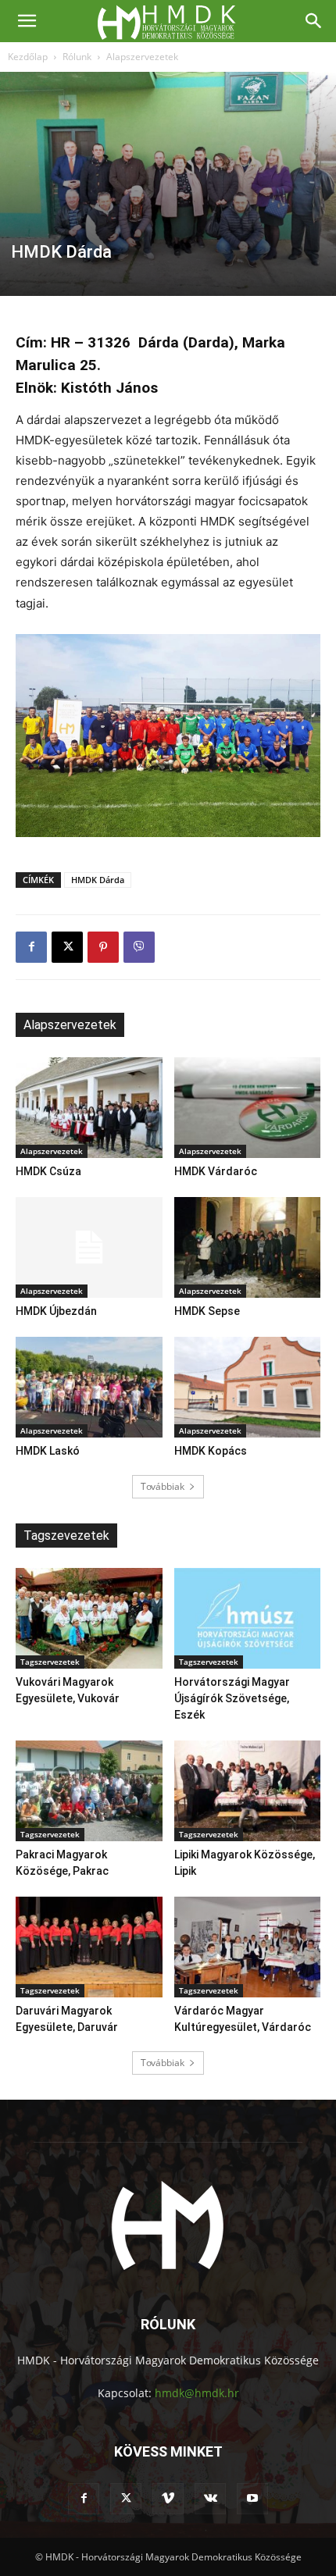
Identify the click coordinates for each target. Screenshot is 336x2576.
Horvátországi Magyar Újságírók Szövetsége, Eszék (232, 1698)
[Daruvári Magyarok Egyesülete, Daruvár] (89, 1947)
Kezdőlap (28, 57)
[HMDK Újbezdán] (89, 1247)
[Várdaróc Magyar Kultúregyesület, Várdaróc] (248, 1947)
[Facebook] (31, 947)
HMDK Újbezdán (56, 1311)
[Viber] (139, 947)
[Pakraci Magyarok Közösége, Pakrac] (89, 1791)
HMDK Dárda (98, 880)
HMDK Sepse (207, 1311)
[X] (67, 947)
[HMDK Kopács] (248, 1387)
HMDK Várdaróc (216, 1171)
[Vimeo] (168, 2499)
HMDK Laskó (48, 1451)
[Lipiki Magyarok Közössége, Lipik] (248, 1791)
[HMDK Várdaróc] (248, 1108)
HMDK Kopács (211, 1451)
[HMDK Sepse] (248, 1247)
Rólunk (77, 57)
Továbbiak (163, 1486)
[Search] (314, 21)
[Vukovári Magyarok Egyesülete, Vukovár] (89, 1618)
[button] (27, 21)
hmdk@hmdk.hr (197, 2393)
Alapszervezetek (142, 57)
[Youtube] (252, 2499)
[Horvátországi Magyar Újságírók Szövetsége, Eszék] (248, 1618)
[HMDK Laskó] (89, 1387)
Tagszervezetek (50, 1662)
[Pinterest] (103, 947)
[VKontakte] (210, 2499)
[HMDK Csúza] (89, 1108)
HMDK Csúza (48, 1171)
